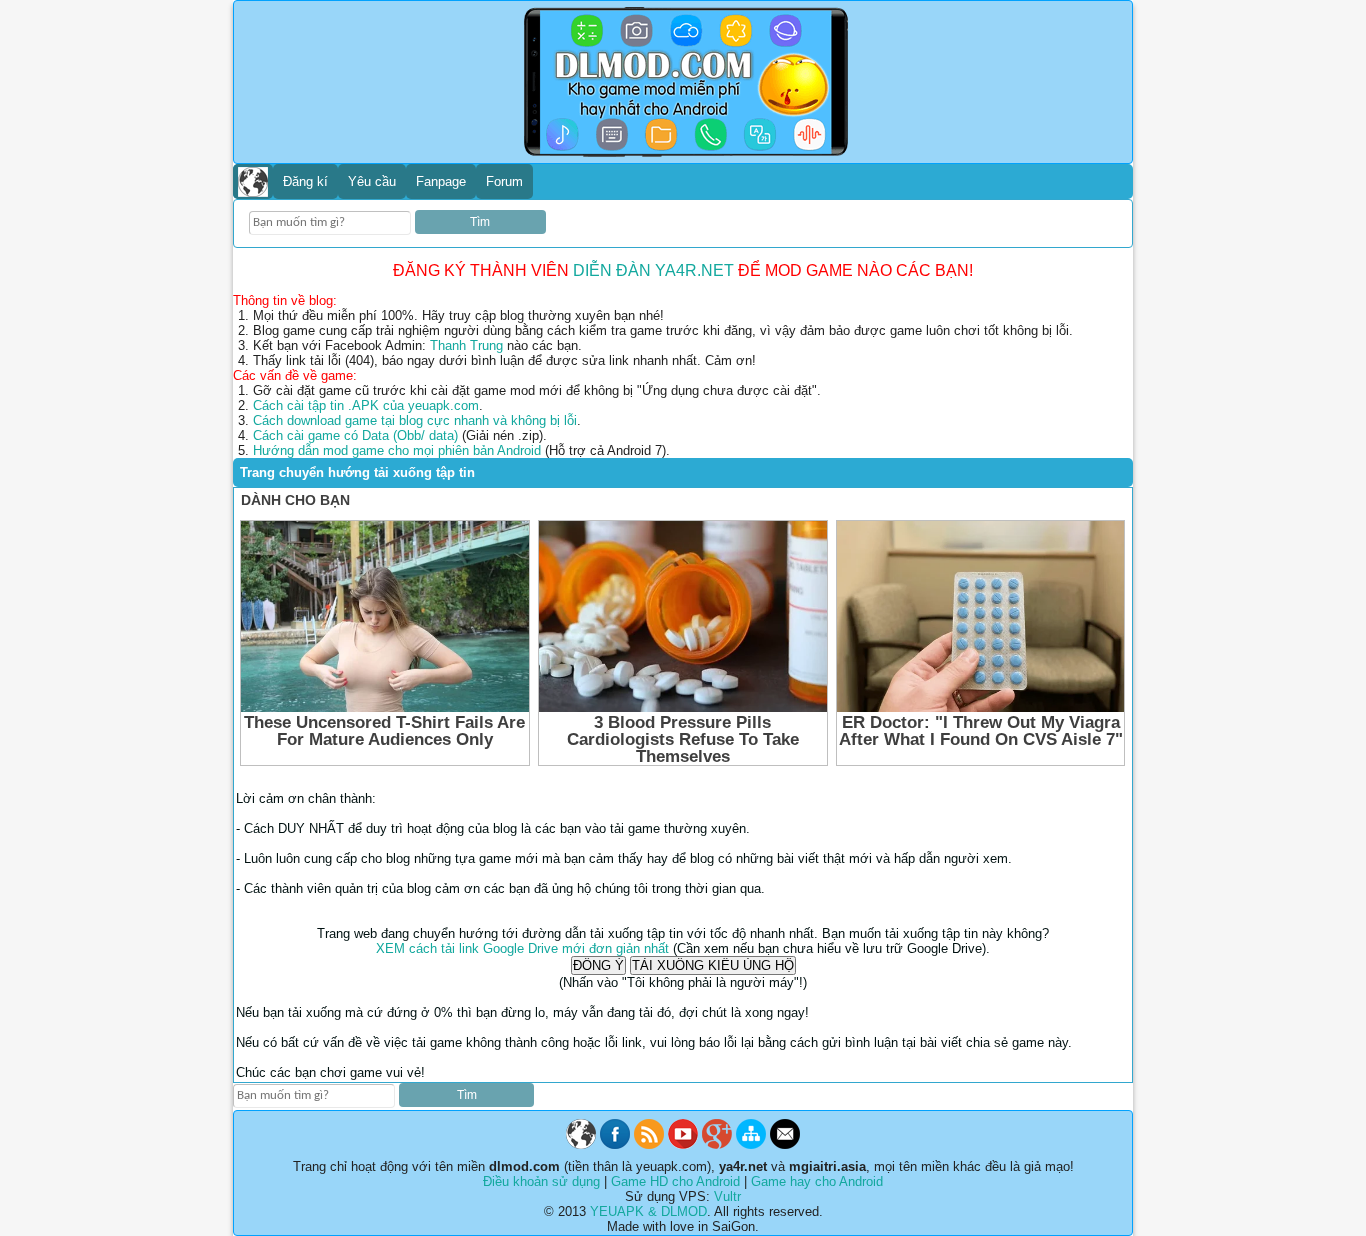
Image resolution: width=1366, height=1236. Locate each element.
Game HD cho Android (675, 1181)
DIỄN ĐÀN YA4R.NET (653, 270)
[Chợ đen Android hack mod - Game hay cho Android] (581, 1144)
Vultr (727, 1196)
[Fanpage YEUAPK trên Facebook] (615, 1144)
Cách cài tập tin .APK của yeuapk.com (366, 405)
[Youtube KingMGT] (683, 1144)
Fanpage (441, 181)
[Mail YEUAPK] (785, 1144)
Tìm (480, 222)
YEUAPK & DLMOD (648, 1211)
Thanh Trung (466, 345)
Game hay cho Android (817, 1181)
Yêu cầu (372, 181)
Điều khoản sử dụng (541, 1181)
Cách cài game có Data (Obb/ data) (355, 435)
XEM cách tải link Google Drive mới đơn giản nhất (522, 948)
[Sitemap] (751, 1144)
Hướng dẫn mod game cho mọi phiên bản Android (397, 450)
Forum (504, 181)
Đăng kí (305, 181)
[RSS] (649, 1144)
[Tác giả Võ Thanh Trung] (717, 1144)
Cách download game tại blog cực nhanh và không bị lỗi (415, 420)
